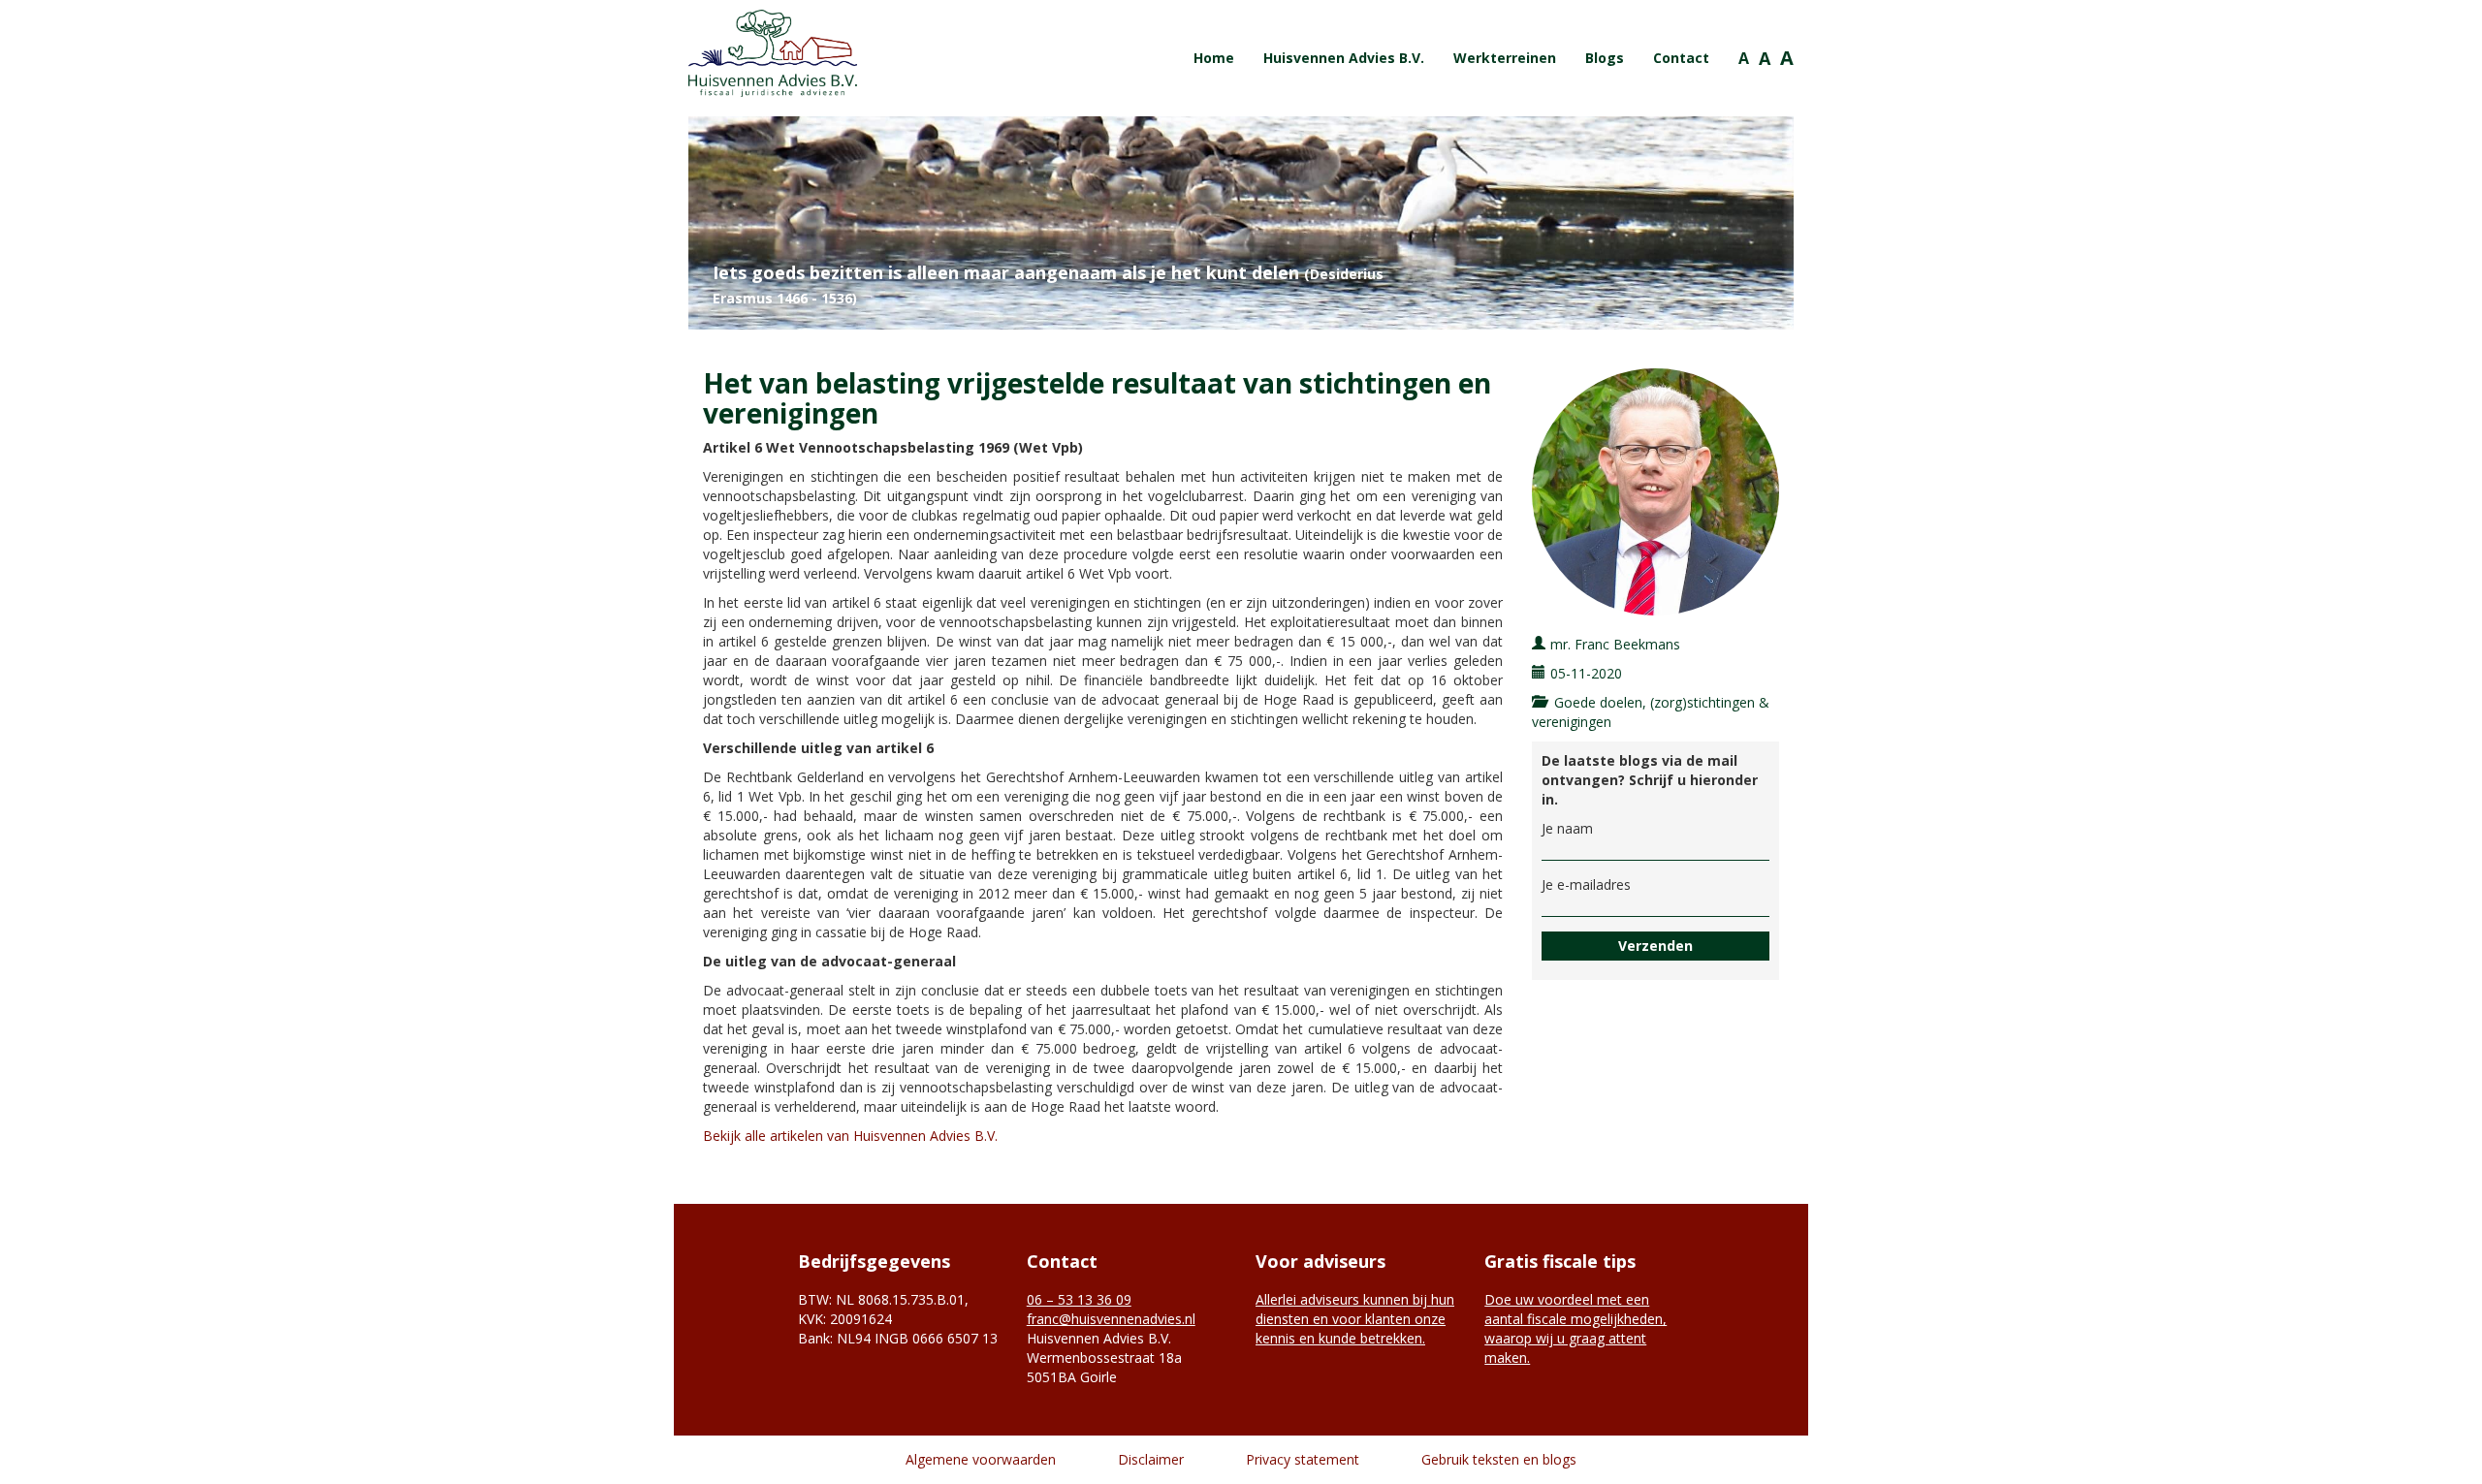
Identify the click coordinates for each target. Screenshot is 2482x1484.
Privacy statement (1303, 1459)
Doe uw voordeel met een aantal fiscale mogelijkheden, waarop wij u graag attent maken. (1575, 1328)
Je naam (1567, 828)
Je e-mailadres (1586, 884)
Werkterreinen (1505, 58)
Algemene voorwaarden (981, 1459)
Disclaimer (1151, 1459)
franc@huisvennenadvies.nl (1111, 1319)
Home (1214, 58)
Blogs (1605, 58)
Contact (1681, 58)
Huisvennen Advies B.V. (1344, 58)
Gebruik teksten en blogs (1499, 1459)
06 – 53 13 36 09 (1079, 1299)
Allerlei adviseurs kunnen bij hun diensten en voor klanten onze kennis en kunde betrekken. (1355, 1319)
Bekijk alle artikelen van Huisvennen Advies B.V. (850, 1136)
